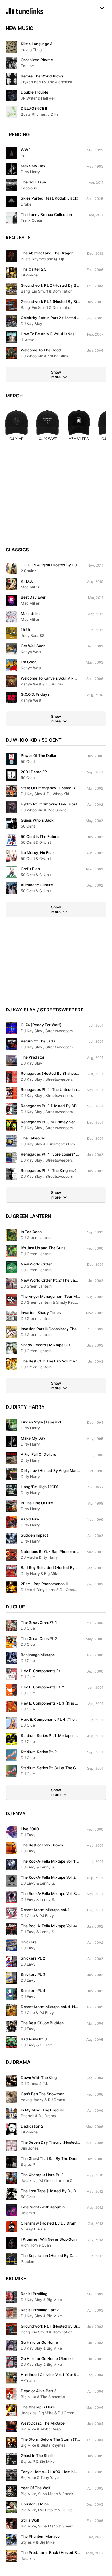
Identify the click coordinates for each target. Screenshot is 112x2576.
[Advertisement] (56, 497)
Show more (56, 374)
